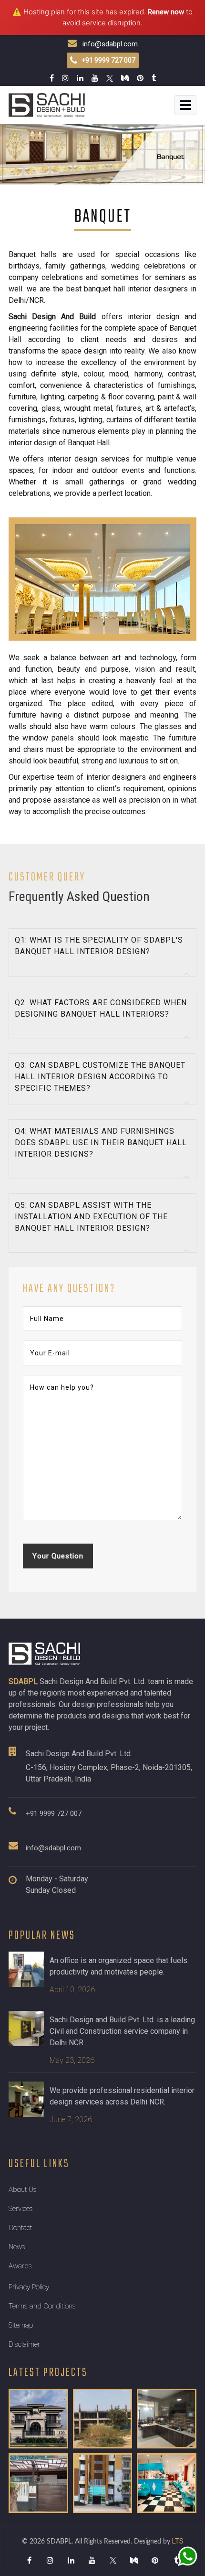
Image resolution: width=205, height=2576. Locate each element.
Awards (20, 2266)
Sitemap (21, 2325)
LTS (178, 2541)
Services (21, 2209)
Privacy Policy (29, 2287)
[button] (102, 952)
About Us (23, 2190)
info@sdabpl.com (107, 44)
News (17, 2247)
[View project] (38, 2419)
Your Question (58, 1556)
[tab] (102, 952)
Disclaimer (24, 2344)
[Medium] (134, 2560)
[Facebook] (29, 2560)
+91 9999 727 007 (54, 1814)
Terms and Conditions (42, 2306)
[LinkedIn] (71, 2560)
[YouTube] (92, 2560)
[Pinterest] (155, 2560)
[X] (113, 2560)
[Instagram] (50, 2560)
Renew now (166, 12)
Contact (20, 2228)
